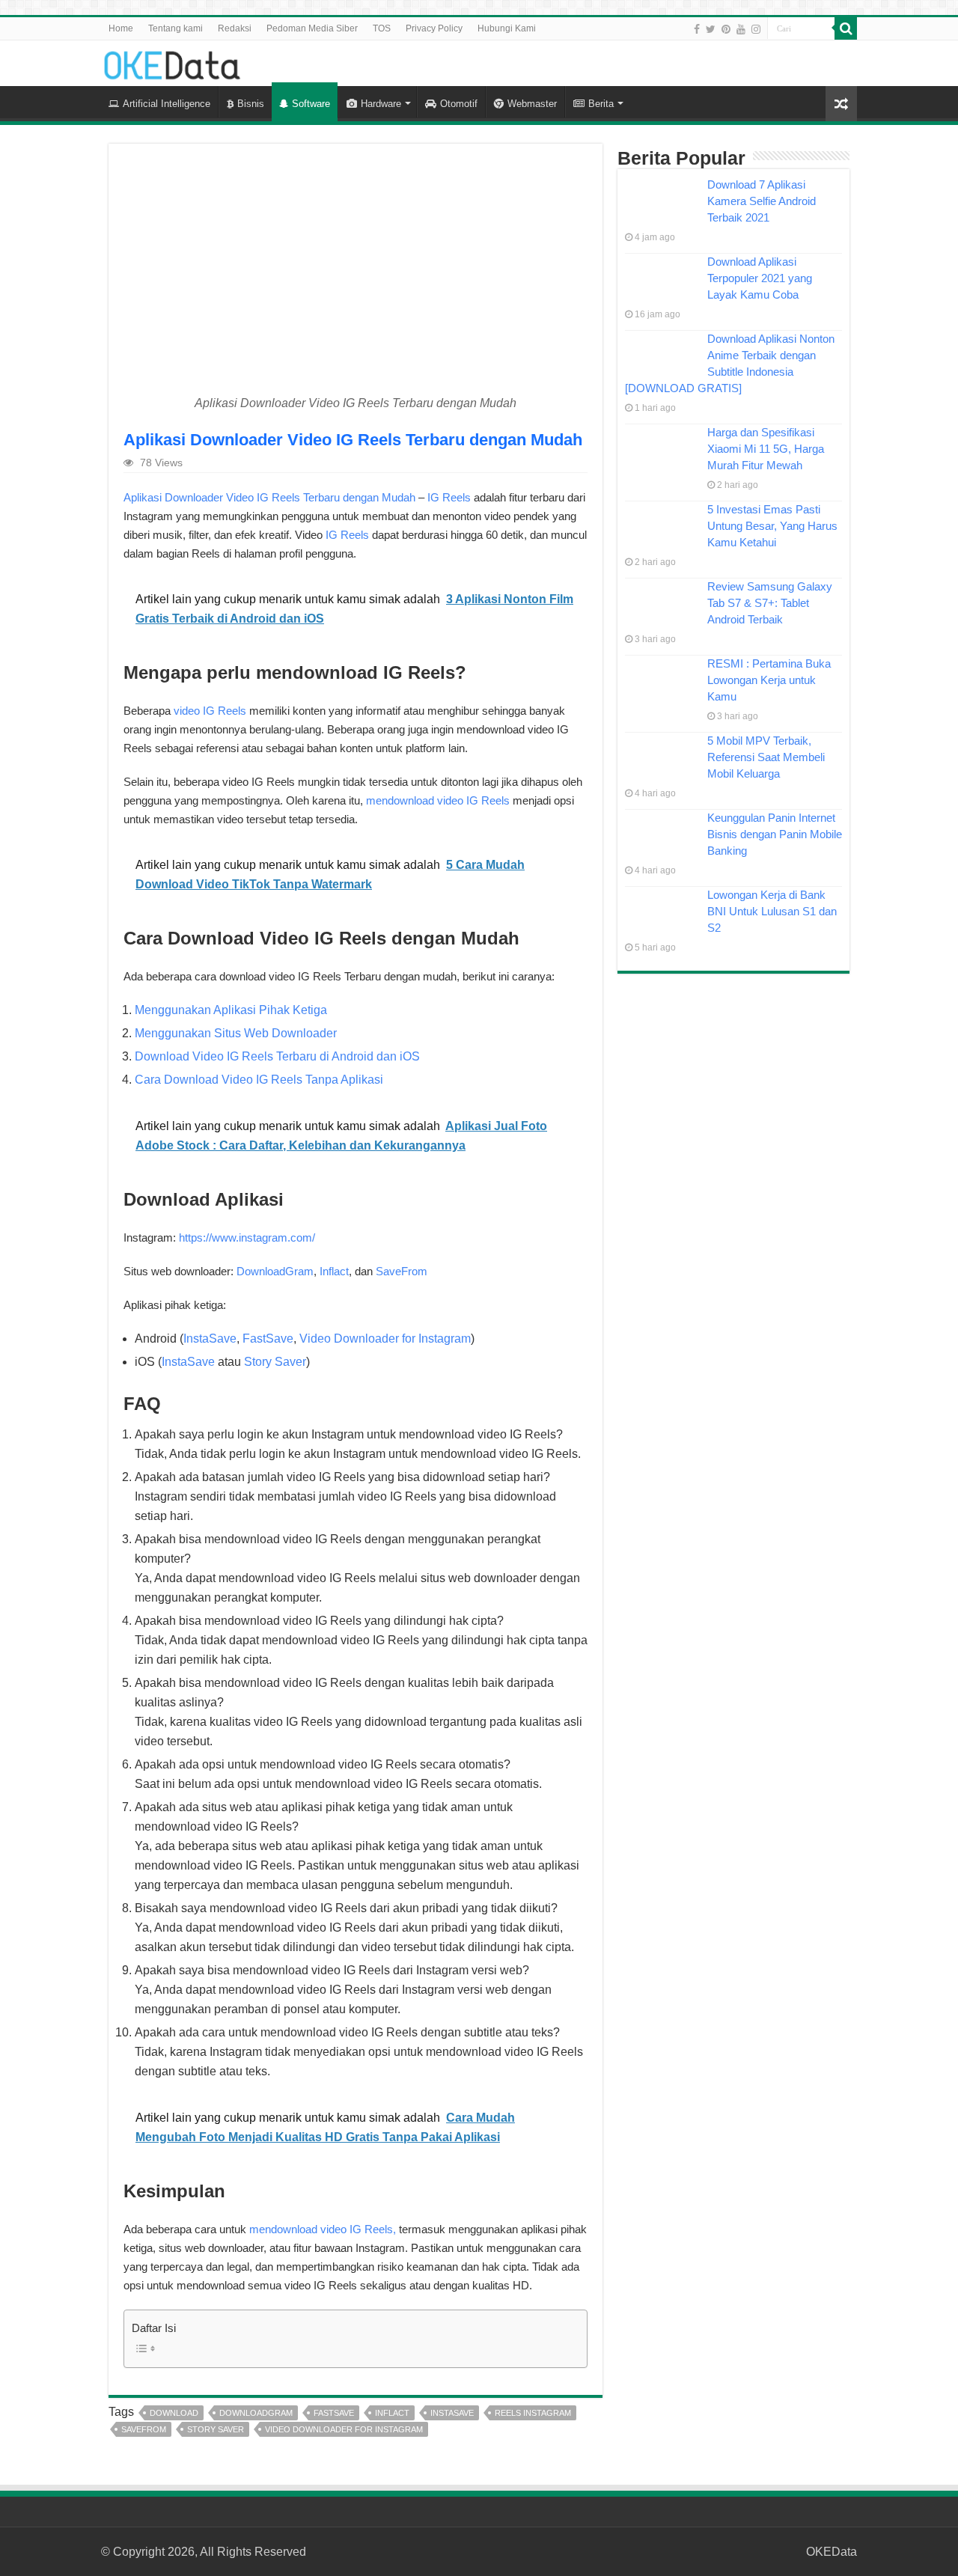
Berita (601, 104)
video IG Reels (210, 711)
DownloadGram (275, 1271)
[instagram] (756, 29)
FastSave (268, 1339)
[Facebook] (697, 29)
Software (311, 104)
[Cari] (846, 28)
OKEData (832, 2552)
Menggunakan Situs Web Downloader (236, 1033)
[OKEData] (172, 62)
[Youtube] (741, 29)
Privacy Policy (434, 28)
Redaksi (235, 28)
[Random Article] (841, 104)
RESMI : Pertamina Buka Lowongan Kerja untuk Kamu (769, 680)
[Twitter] (711, 29)
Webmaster (532, 104)
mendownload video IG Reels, (323, 2229)
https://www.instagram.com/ (247, 1237)
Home (121, 28)
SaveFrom (402, 1271)
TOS (382, 28)
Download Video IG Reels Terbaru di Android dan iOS (277, 1056)
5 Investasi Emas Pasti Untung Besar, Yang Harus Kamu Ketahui (772, 526)
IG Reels (449, 497)
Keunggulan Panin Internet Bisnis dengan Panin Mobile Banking (775, 834)
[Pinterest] (726, 29)
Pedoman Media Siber (312, 28)
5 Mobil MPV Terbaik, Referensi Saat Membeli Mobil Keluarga (766, 757)
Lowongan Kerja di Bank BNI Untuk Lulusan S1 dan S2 (772, 911)
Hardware (381, 104)
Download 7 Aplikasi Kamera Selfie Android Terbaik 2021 (762, 201)
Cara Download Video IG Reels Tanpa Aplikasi (259, 1080)
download (174, 2413)
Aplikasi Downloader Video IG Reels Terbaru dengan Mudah (269, 497)
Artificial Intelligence (167, 104)
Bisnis (251, 104)
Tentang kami (176, 28)
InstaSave (210, 1339)
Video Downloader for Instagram (385, 1339)
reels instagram (533, 2413)
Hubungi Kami (507, 28)
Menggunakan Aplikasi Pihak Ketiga (231, 1010)
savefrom (144, 2429)
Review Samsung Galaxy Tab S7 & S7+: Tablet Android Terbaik (770, 603)
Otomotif (459, 104)
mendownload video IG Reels (438, 800)
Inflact (334, 1271)
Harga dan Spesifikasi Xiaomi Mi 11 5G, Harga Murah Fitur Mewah (766, 449)
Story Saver (275, 1362)
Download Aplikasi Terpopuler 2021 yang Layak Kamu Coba (760, 278)
